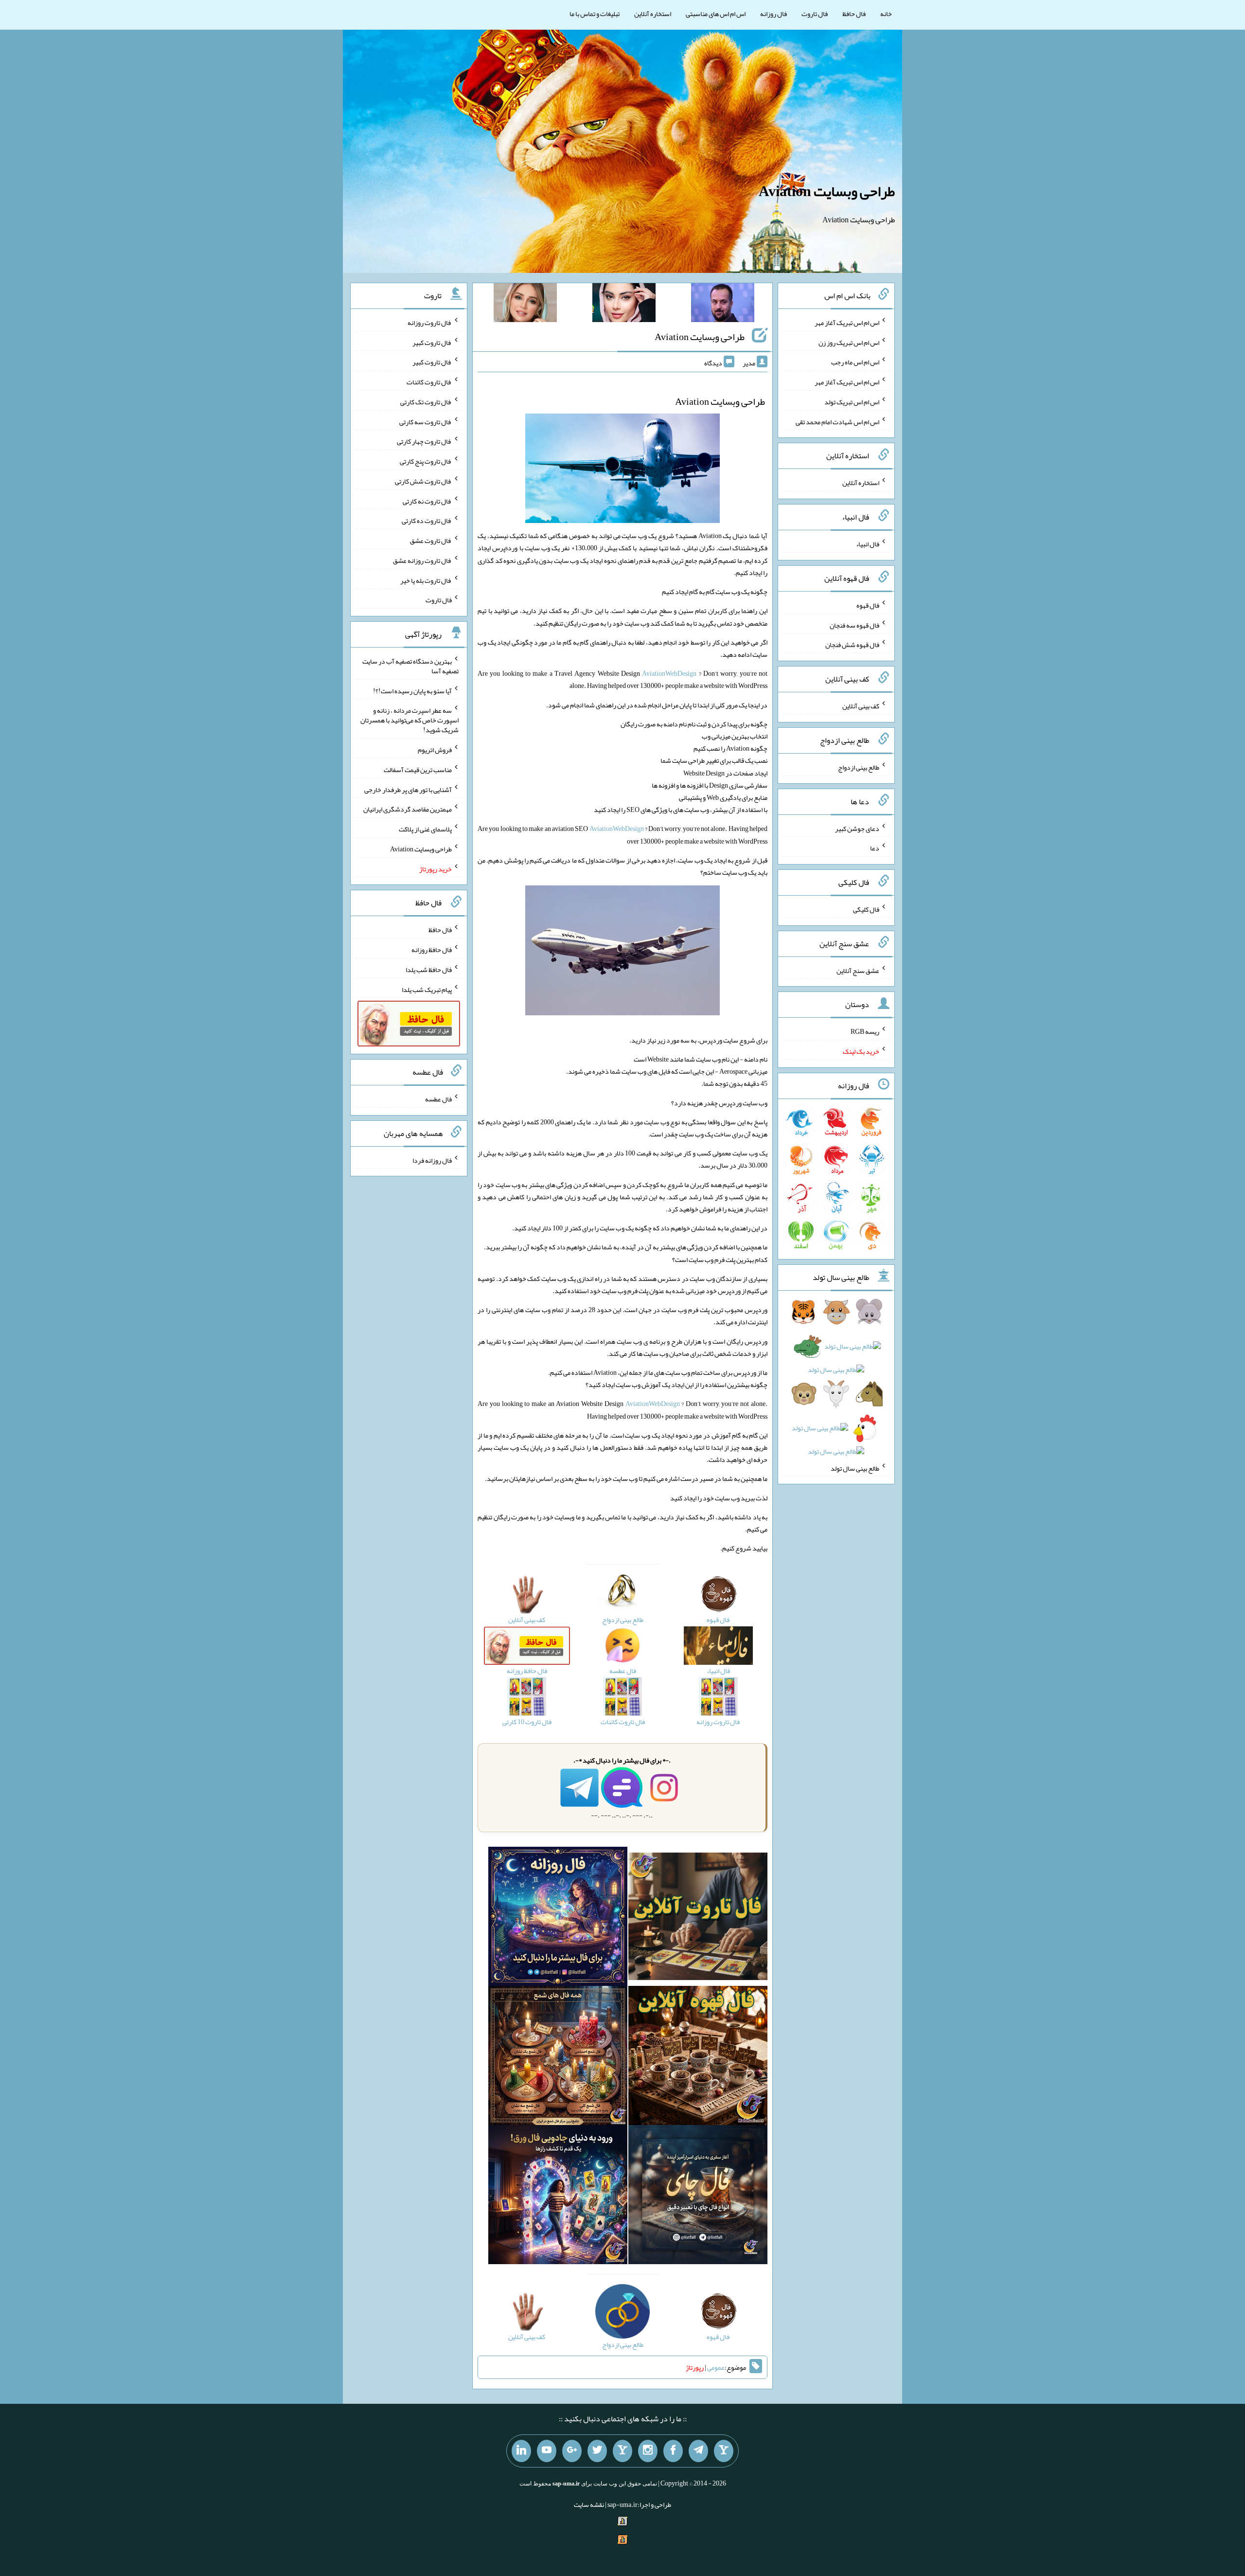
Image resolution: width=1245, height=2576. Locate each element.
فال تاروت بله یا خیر (426, 580)
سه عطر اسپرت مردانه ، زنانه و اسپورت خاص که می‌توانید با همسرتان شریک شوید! (409, 720)
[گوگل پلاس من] (572, 2451)
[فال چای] (698, 2197)
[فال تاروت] (698, 1918)
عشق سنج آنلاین (858, 970)
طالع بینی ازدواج (859, 767)
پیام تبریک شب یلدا (427, 989)
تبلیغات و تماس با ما (595, 14)
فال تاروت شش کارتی (423, 481)
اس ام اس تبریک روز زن (849, 342)
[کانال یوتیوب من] (547, 2451)
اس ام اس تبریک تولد (852, 402)
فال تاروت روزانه (430, 323)
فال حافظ (854, 14)
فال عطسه (438, 1099)
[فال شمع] (558, 2057)
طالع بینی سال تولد (855, 1468)
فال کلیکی (866, 909)
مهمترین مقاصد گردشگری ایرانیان (408, 809)
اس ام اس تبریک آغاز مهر (847, 323)
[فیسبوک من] (673, 2451)
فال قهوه (868, 605)
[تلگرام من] (698, 2451)
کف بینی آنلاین (861, 706)
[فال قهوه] (698, 2057)
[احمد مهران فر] (723, 305)
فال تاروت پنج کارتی (426, 461)
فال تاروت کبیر (432, 342)
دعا (875, 848)
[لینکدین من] (521, 2451)
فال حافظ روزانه (432, 950)
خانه (886, 14)
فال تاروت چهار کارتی (424, 441)
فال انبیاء (868, 544)
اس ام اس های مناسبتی (716, 14)
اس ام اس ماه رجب (855, 362)
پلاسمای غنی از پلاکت (425, 829)
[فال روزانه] (558, 1918)
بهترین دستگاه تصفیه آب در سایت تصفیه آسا (410, 666)
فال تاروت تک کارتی (426, 402)
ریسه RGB (865, 1031)
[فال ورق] (558, 2197)
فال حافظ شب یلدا (429, 970)
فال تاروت (815, 14)
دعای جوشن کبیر (857, 828)
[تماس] (622, 2451)
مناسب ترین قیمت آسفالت (418, 770)
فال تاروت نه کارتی (427, 501)
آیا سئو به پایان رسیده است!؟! (412, 690)
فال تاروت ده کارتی (427, 521)
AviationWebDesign (669, 673)
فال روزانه (774, 14)
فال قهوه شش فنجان (852, 645)
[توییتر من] (597, 2451)
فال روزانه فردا (432, 1160)
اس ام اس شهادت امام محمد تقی (837, 421)
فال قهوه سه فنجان (854, 625)
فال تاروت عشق (431, 540)
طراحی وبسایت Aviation (827, 191)
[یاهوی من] (724, 2451)
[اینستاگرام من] (648, 2451)
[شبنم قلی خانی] (525, 305)
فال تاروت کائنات (429, 382)
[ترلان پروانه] (624, 305)
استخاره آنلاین (653, 14)
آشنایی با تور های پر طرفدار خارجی (408, 789)
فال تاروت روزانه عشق (422, 560)
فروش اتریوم (435, 750)
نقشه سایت (589, 2504)
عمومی (716, 2367)
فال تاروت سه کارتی (426, 421)
